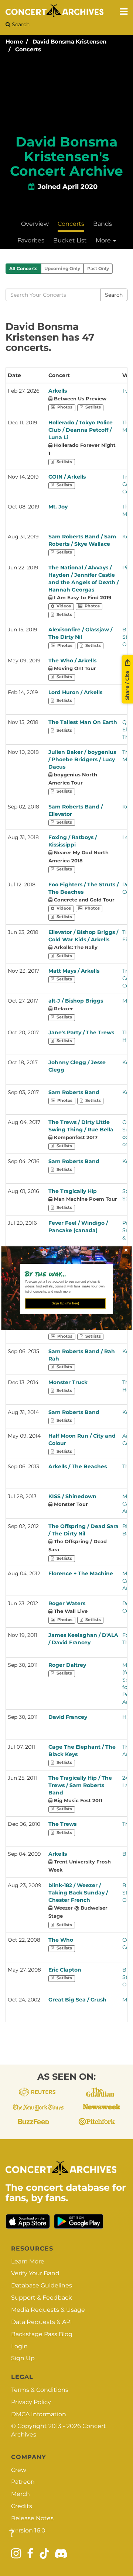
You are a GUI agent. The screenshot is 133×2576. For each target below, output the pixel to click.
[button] (64, 1273)
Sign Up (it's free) (65, 1303)
